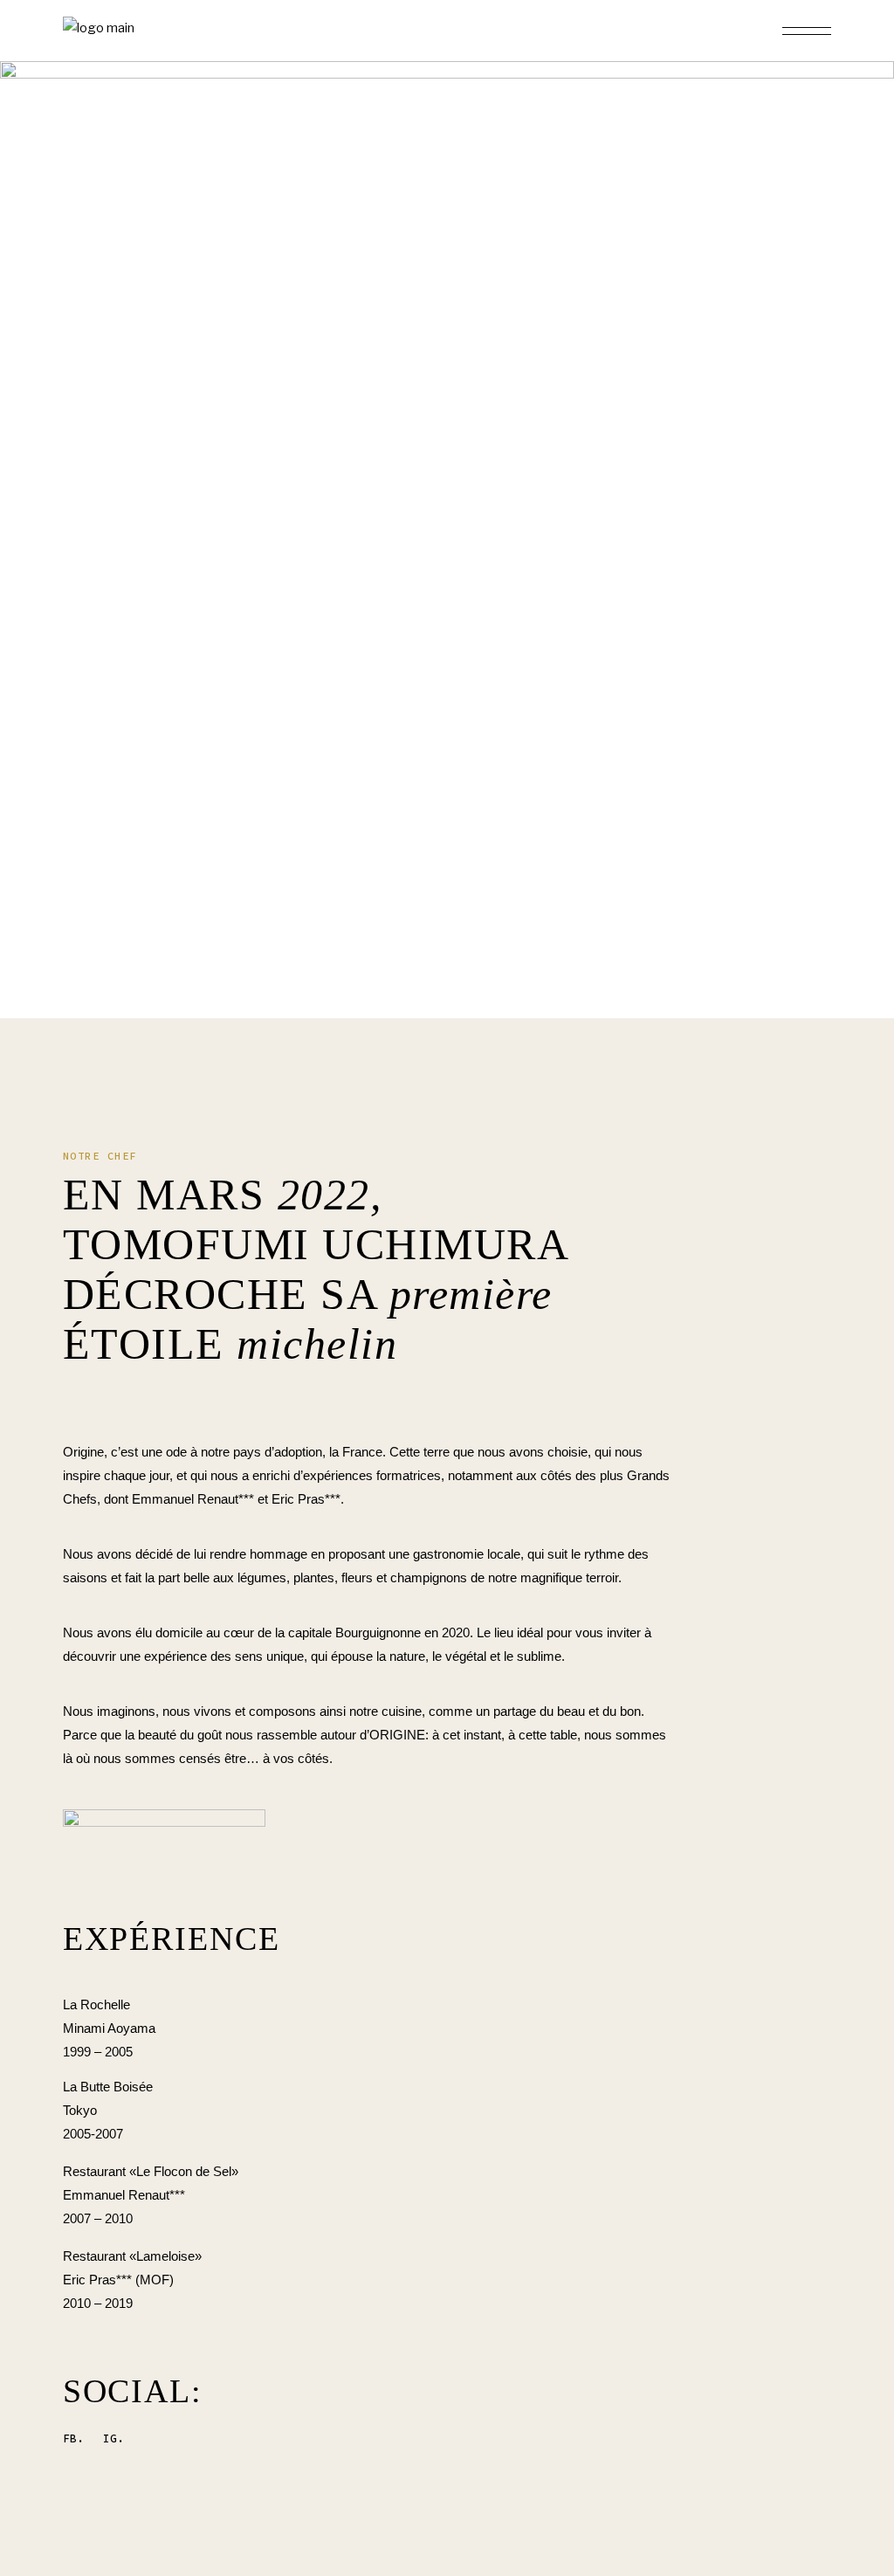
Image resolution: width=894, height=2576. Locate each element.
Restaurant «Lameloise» (132, 2256)
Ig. (113, 2438)
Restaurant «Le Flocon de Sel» (151, 2171)
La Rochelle (96, 2004)
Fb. (73, 2438)
